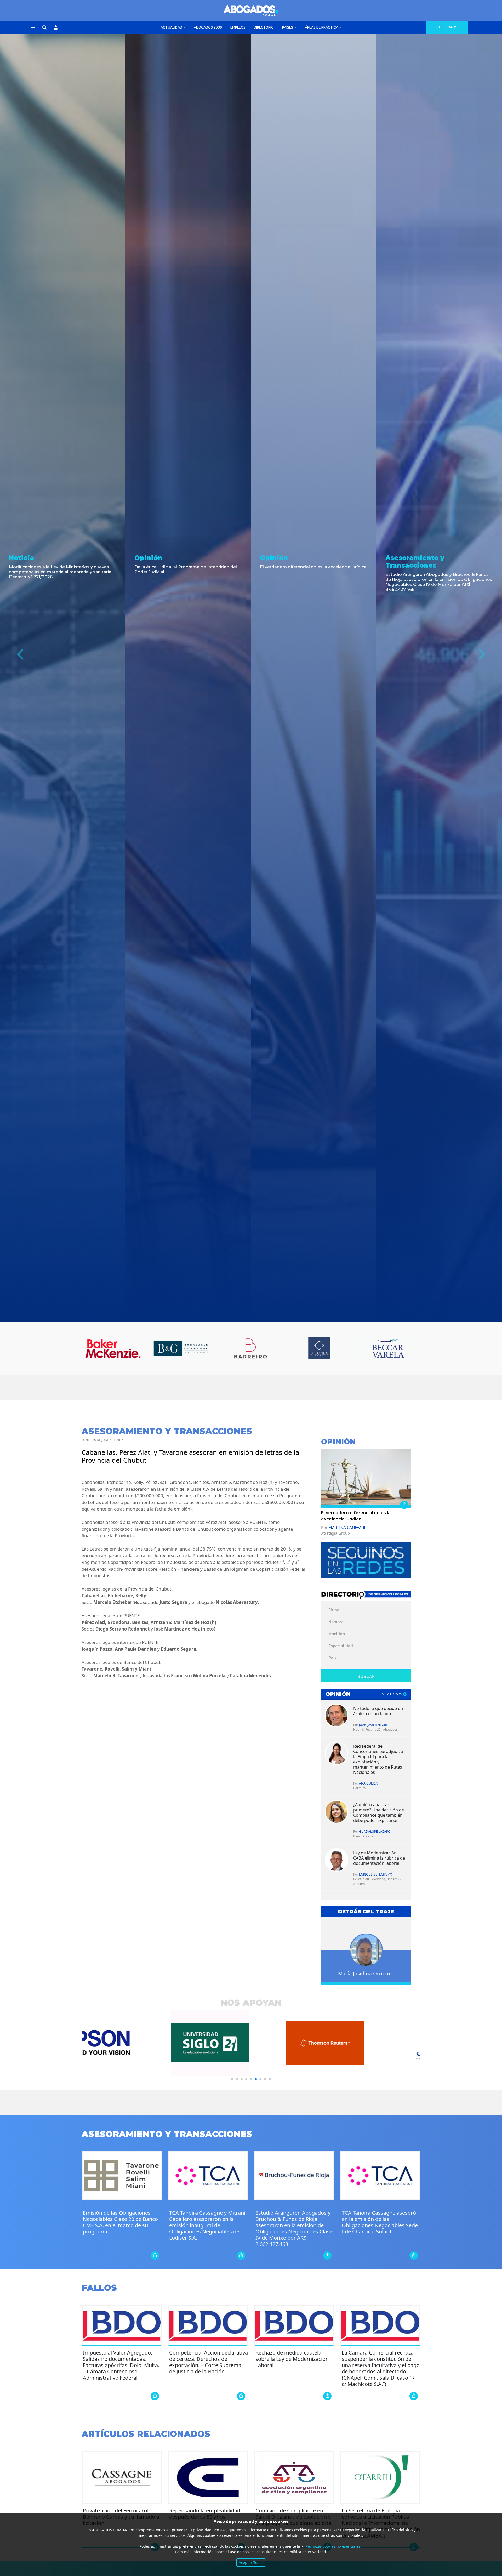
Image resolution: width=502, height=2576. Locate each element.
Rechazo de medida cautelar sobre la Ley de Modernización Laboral (292, 2359)
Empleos (238, 27)
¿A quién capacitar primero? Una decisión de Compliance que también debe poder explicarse (379, 1813)
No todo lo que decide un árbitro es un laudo (378, 1711)
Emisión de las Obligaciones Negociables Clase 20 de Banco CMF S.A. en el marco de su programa (120, 2222)
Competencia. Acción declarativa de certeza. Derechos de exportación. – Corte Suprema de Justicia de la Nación (209, 2362)
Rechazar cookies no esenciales (333, 2546)
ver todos (393, 1694)
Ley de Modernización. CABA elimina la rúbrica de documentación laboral (379, 1858)
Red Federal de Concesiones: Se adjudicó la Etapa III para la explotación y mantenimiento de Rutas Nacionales (378, 1759)
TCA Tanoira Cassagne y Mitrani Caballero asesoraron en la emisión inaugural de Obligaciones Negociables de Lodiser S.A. (207, 2225)
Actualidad (172, 27)
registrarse (447, 27)
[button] (33, 28)
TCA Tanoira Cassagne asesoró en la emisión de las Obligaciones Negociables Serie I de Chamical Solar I (380, 2222)
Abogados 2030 (208, 27)
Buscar (366, 1676)
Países (288, 27)
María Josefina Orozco (364, 1973)
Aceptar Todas (251, 2563)
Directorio (264, 27)
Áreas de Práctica (322, 27)
